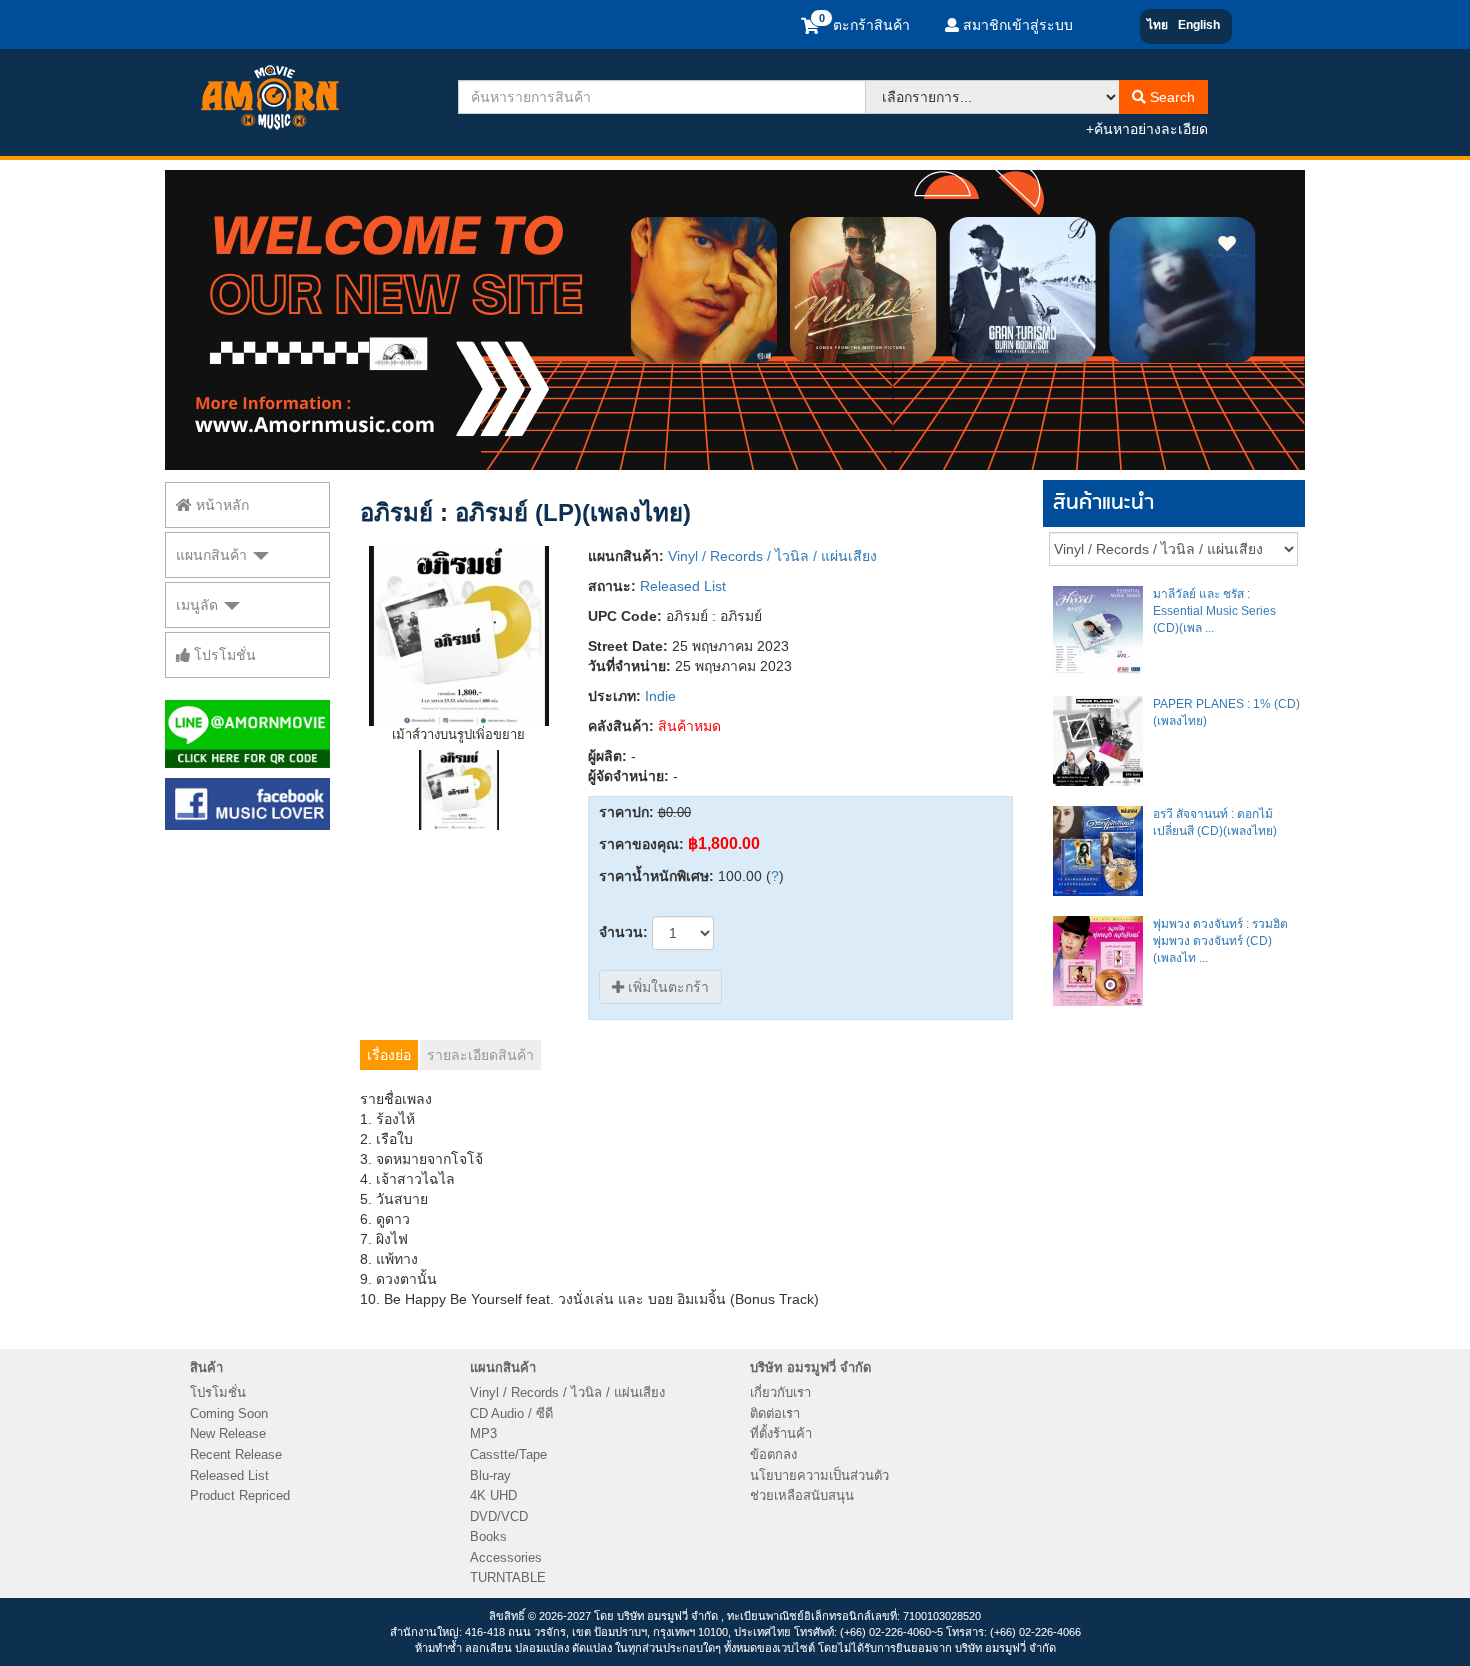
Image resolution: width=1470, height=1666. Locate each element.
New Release (228, 1433)
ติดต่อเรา (775, 1413)
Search (1170, 97)
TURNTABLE (508, 1577)
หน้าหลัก (220, 505)
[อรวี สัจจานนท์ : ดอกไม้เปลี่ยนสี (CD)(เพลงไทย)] (1098, 851)
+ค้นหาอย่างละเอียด (1147, 129)
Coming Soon (229, 1413)
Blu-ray (490, 1475)
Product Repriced (240, 1495)
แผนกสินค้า (213, 555)
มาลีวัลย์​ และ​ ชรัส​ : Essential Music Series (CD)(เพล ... (1214, 611)
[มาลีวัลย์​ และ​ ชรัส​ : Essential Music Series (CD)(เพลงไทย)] (1098, 631)
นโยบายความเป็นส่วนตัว (819, 1475)
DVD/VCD (499, 1516)
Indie (660, 696)
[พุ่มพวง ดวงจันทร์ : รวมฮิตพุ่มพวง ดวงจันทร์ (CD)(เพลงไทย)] (1098, 961)
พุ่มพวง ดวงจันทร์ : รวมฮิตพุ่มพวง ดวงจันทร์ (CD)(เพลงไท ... (1220, 941)
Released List (683, 586)
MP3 (483, 1433)
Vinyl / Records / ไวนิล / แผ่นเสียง (772, 556)
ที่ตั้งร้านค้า (781, 1433)
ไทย (1157, 25)
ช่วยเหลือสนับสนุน (802, 1495)
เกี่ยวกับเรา (780, 1392)
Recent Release (236, 1454)
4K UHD (493, 1495)
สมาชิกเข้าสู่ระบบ (1016, 25)
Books (488, 1536)
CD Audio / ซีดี (511, 1413)
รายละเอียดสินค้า (480, 1055)
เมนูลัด (199, 605)
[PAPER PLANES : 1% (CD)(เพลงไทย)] (1098, 741)
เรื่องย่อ (389, 1055)
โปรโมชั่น (223, 655)
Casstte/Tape (508, 1454)
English (1199, 25)
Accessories (506, 1557)
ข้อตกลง (773, 1454)
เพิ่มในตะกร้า (666, 987)
